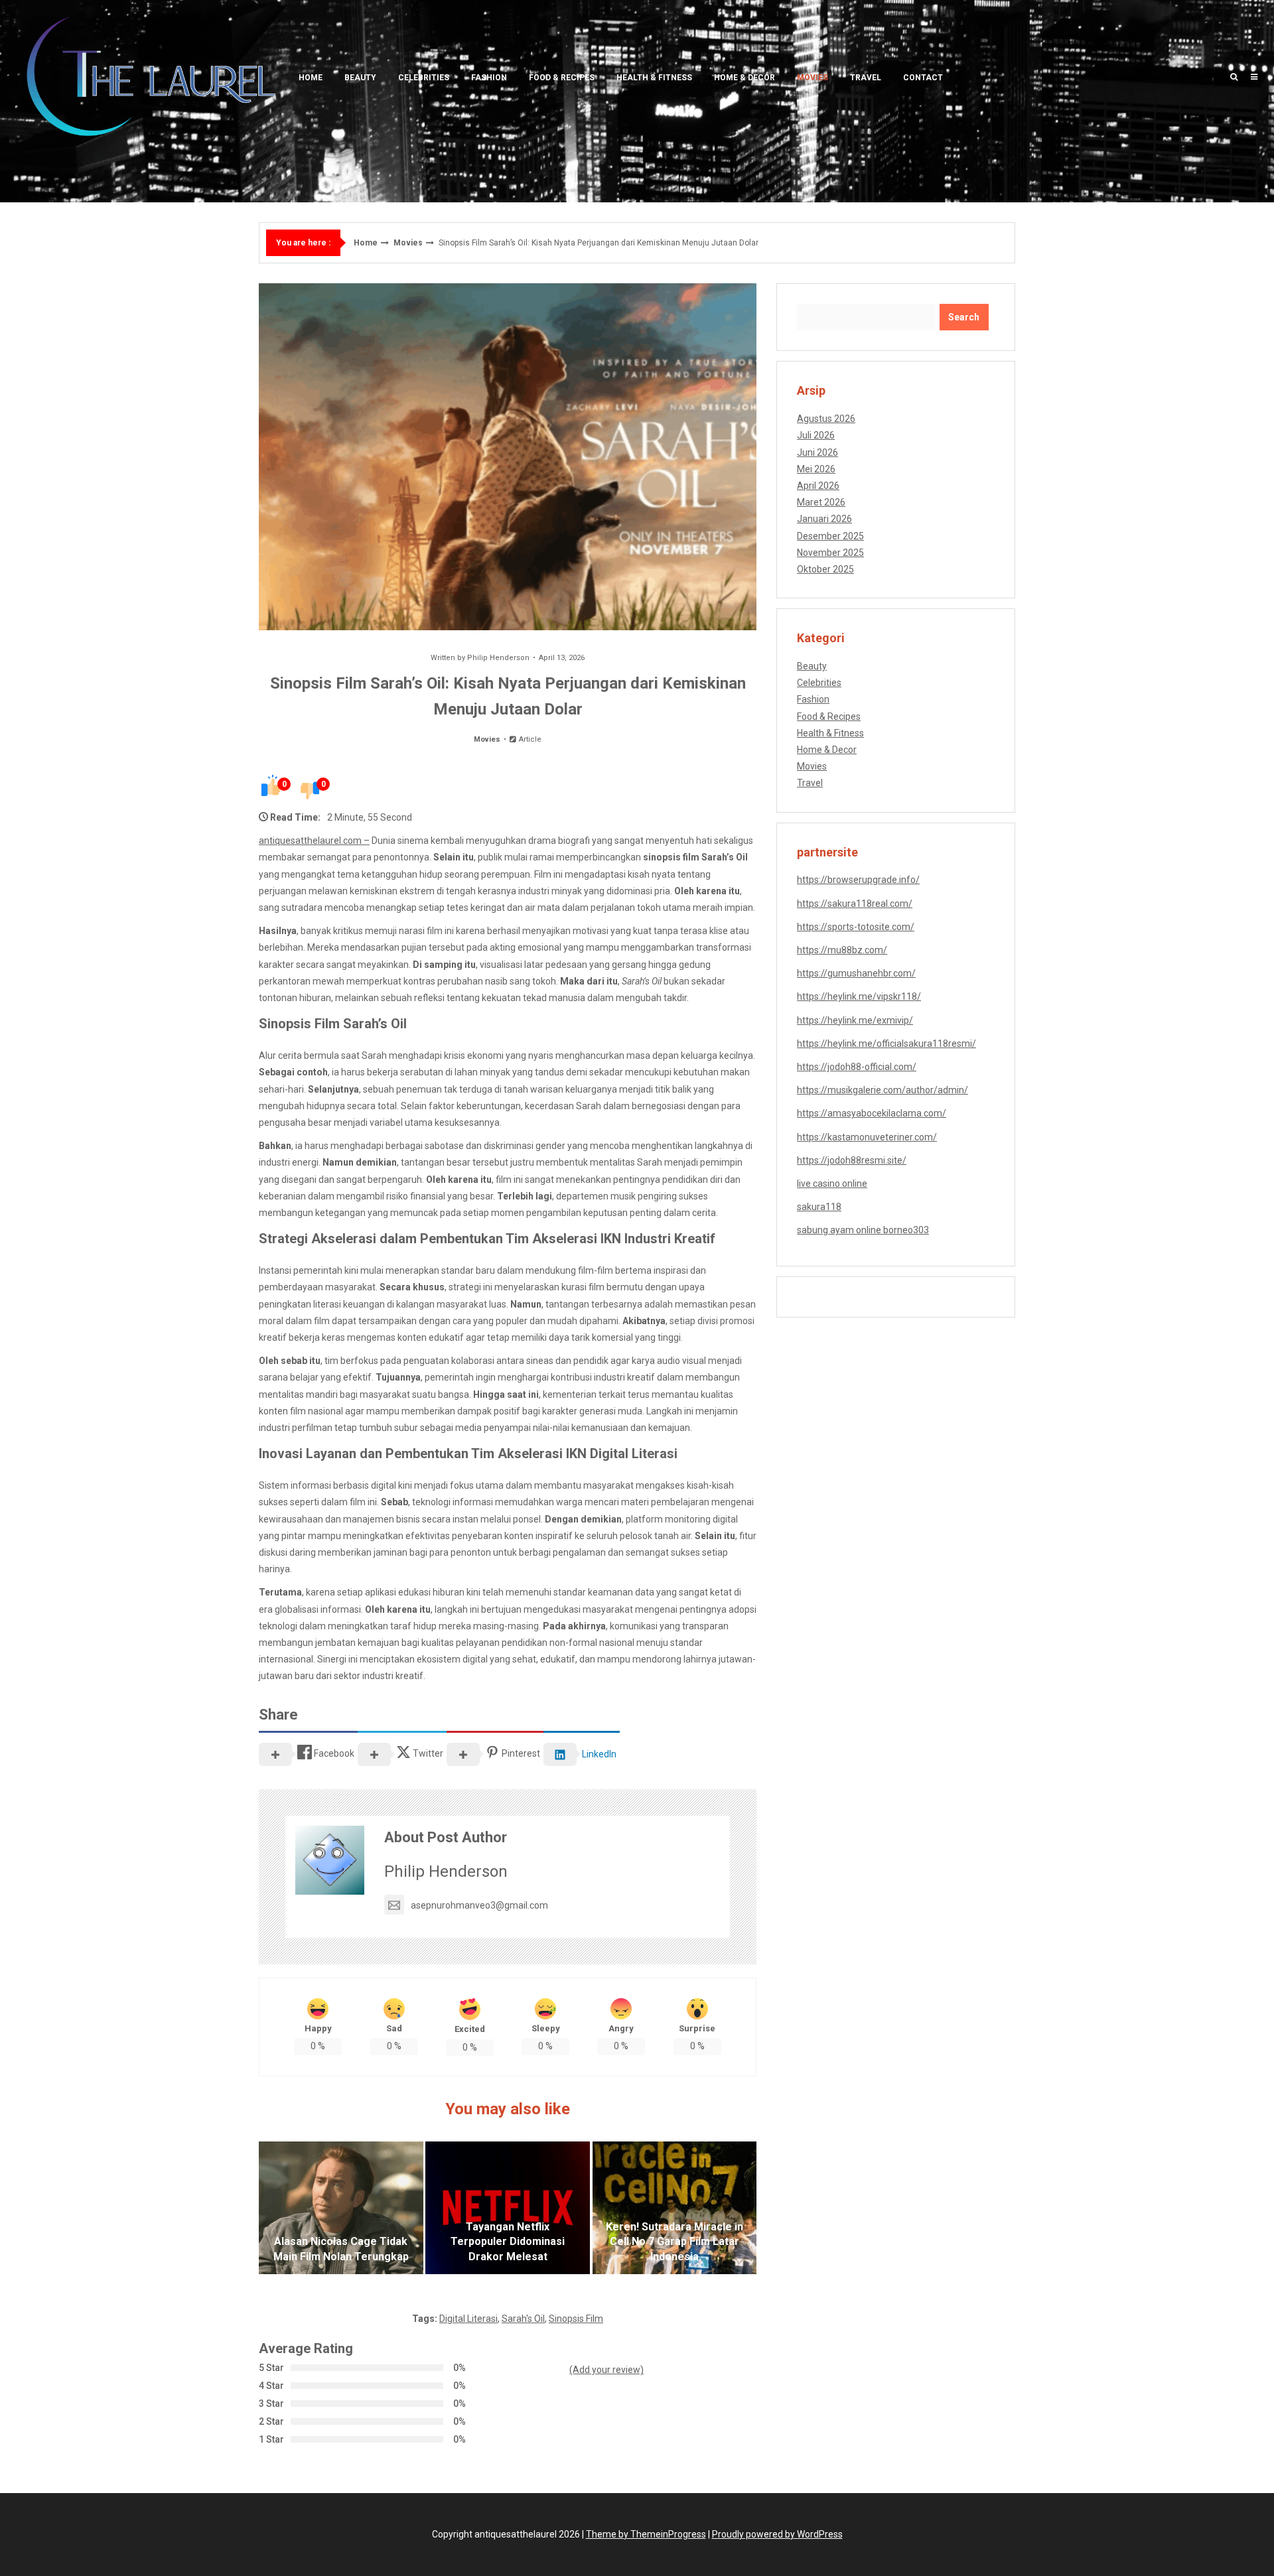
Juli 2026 (816, 435)
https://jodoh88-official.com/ (857, 1067)
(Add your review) (606, 2370)
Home (311, 78)
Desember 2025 (830, 536)
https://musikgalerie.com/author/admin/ (883, 1090)
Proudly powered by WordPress (777, 2534)
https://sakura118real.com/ (855, 904)
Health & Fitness (654, 78)
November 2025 (830, 553)
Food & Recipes (562, 78)
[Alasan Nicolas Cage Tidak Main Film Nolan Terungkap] (341, 2208)
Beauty (360, 78)
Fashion (489, 78)
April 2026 (818, 486)
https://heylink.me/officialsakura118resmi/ (886, 1044)
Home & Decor (744, 78)
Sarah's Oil (523, 2319)
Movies (813, 78)
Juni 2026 (817, 452)
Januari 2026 (824, 519)
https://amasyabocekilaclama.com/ (872, 1113)
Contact (923, 78)
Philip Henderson (498, 658)
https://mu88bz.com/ (842, 950)
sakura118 (819, 1207)
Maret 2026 (821, 502)
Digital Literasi (468, 2319)
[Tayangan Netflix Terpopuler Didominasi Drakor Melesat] (508, 2208)
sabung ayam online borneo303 (863, 1230)
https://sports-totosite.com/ (856, 927)
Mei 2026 (816, 469)
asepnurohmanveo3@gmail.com (479, 1905)
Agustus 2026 (826, 419)
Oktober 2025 (825, 569)
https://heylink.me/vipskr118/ (859, 996)
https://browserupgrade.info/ (858, 880)
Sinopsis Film (576, 2319)
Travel (866, 78)
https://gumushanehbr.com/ (856, 973)
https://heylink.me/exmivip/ (855, 1020)
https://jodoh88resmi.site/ (852, 1160)
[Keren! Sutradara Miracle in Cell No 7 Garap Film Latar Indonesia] (675, 2208)
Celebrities (424, 78)
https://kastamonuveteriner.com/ (867, 1137)
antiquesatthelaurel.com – (314, 841)
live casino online (832, 1184)
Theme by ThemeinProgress (646, 2534)
